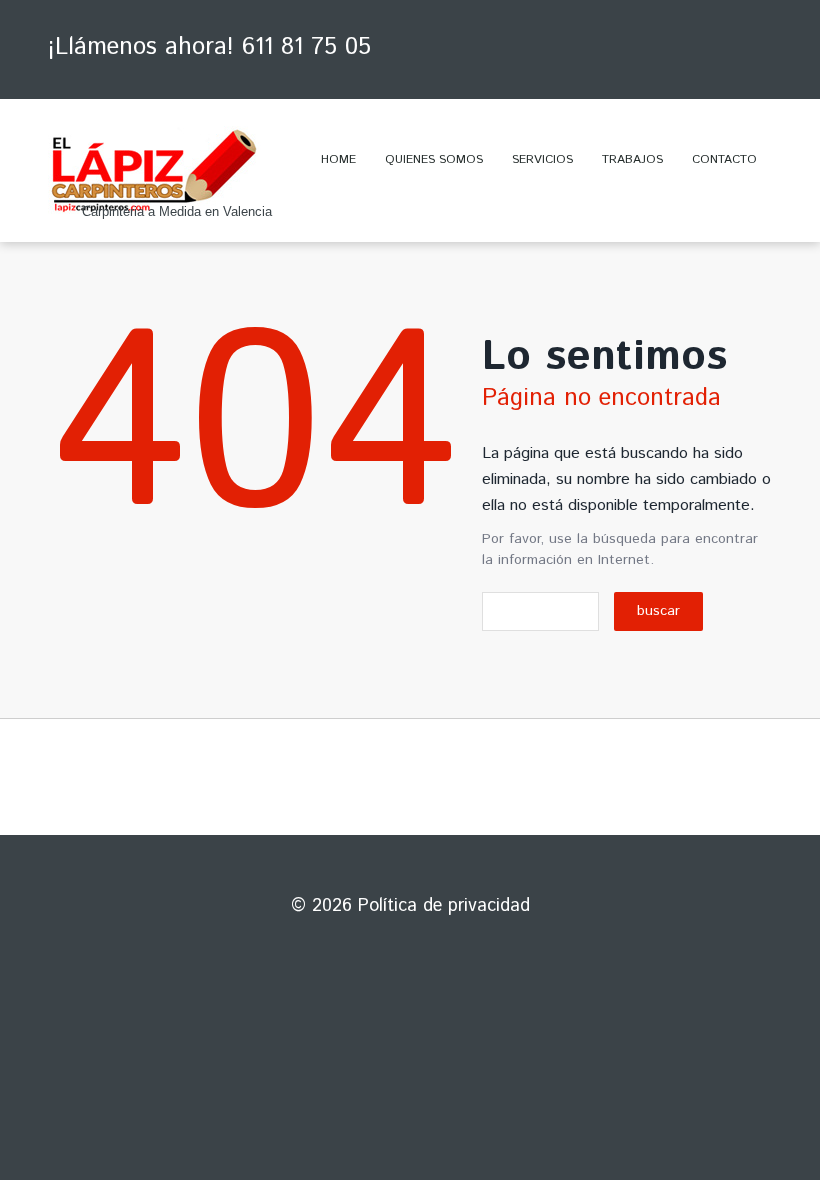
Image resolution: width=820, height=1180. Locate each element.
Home (338, 159)
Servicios (542, 159)
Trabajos (632, 159)
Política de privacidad (444, 906)
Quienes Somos (434, 159)
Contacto (724, 159)
